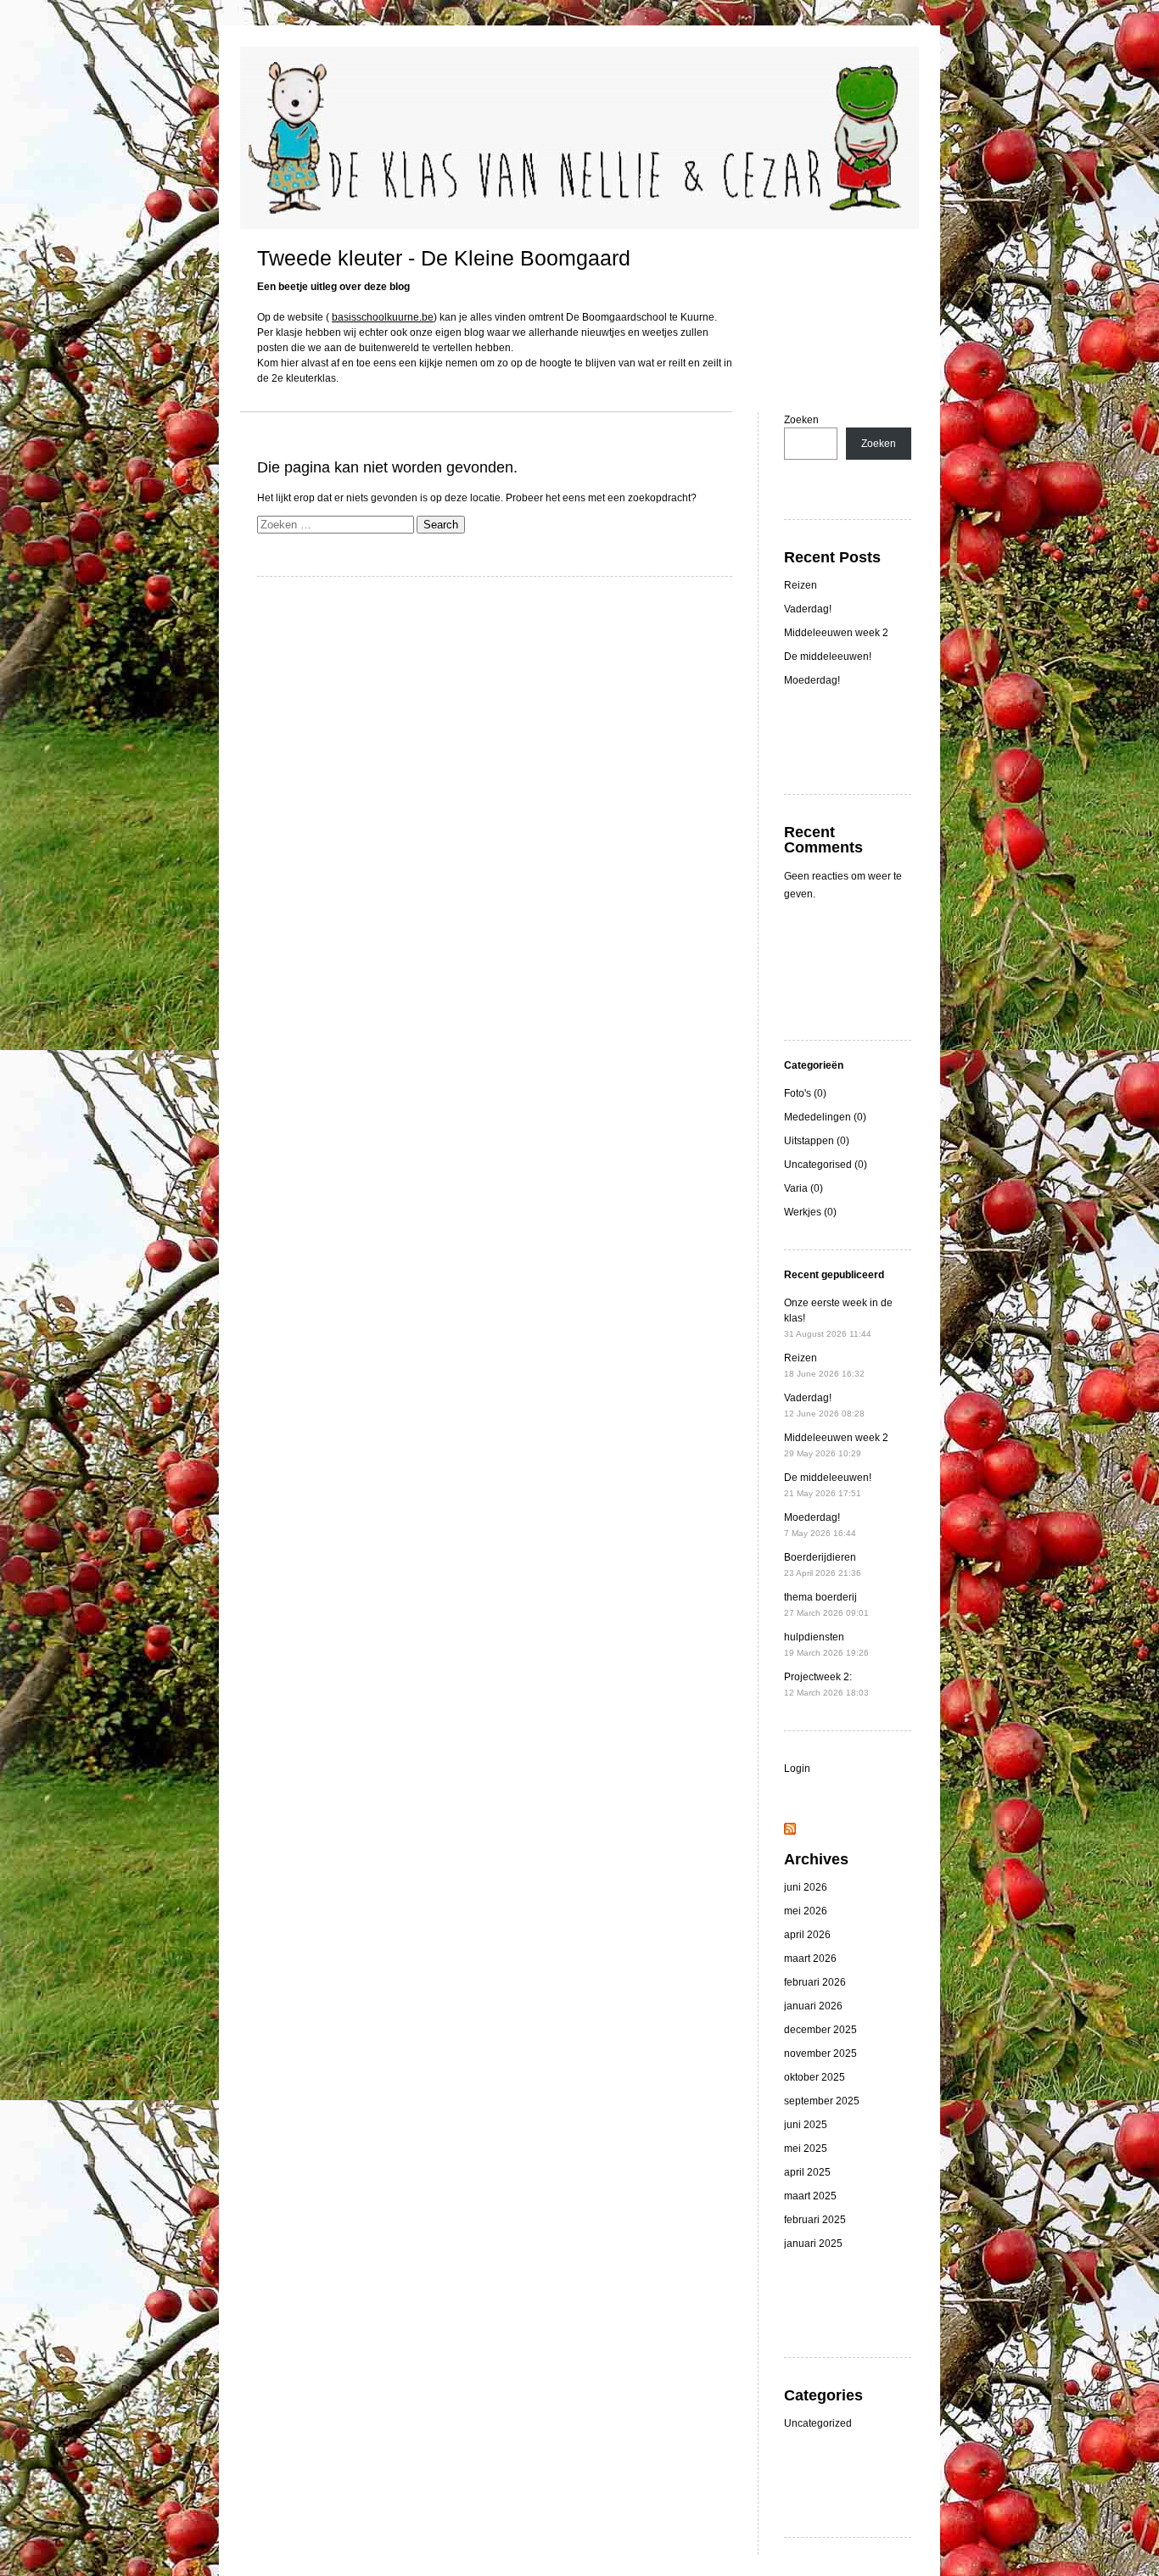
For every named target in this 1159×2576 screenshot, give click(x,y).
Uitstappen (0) (817, 1141)
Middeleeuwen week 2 (836, 633)
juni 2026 (806, 1887)
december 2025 (820, 2030)
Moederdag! (812, 680)
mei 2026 (806, 1911)
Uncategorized (818, 2423)
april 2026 (807, 1935)
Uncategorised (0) (826, 1165)
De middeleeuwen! (828, 657)
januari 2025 (813, 2244)
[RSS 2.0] (790, 1831)
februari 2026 (815, 1982)
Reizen (801, 585)
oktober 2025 (815, 2077)
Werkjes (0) (810, 1212)
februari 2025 (815, 2220)
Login (797, 1769)
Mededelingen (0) (825, 1117)
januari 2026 (813, 2006)
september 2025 (822, 2101)
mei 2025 (806, 2149)
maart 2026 (810, 1959)
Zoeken (801, 420)
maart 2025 (810, 2196)
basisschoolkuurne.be (383, 317)
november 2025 (820, 2054)
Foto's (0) (805, 1093)
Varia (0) (803, 1188)
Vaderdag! (808, 609)
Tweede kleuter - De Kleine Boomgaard (444, 258)
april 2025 (807, 2172)
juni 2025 (806, 2125)
